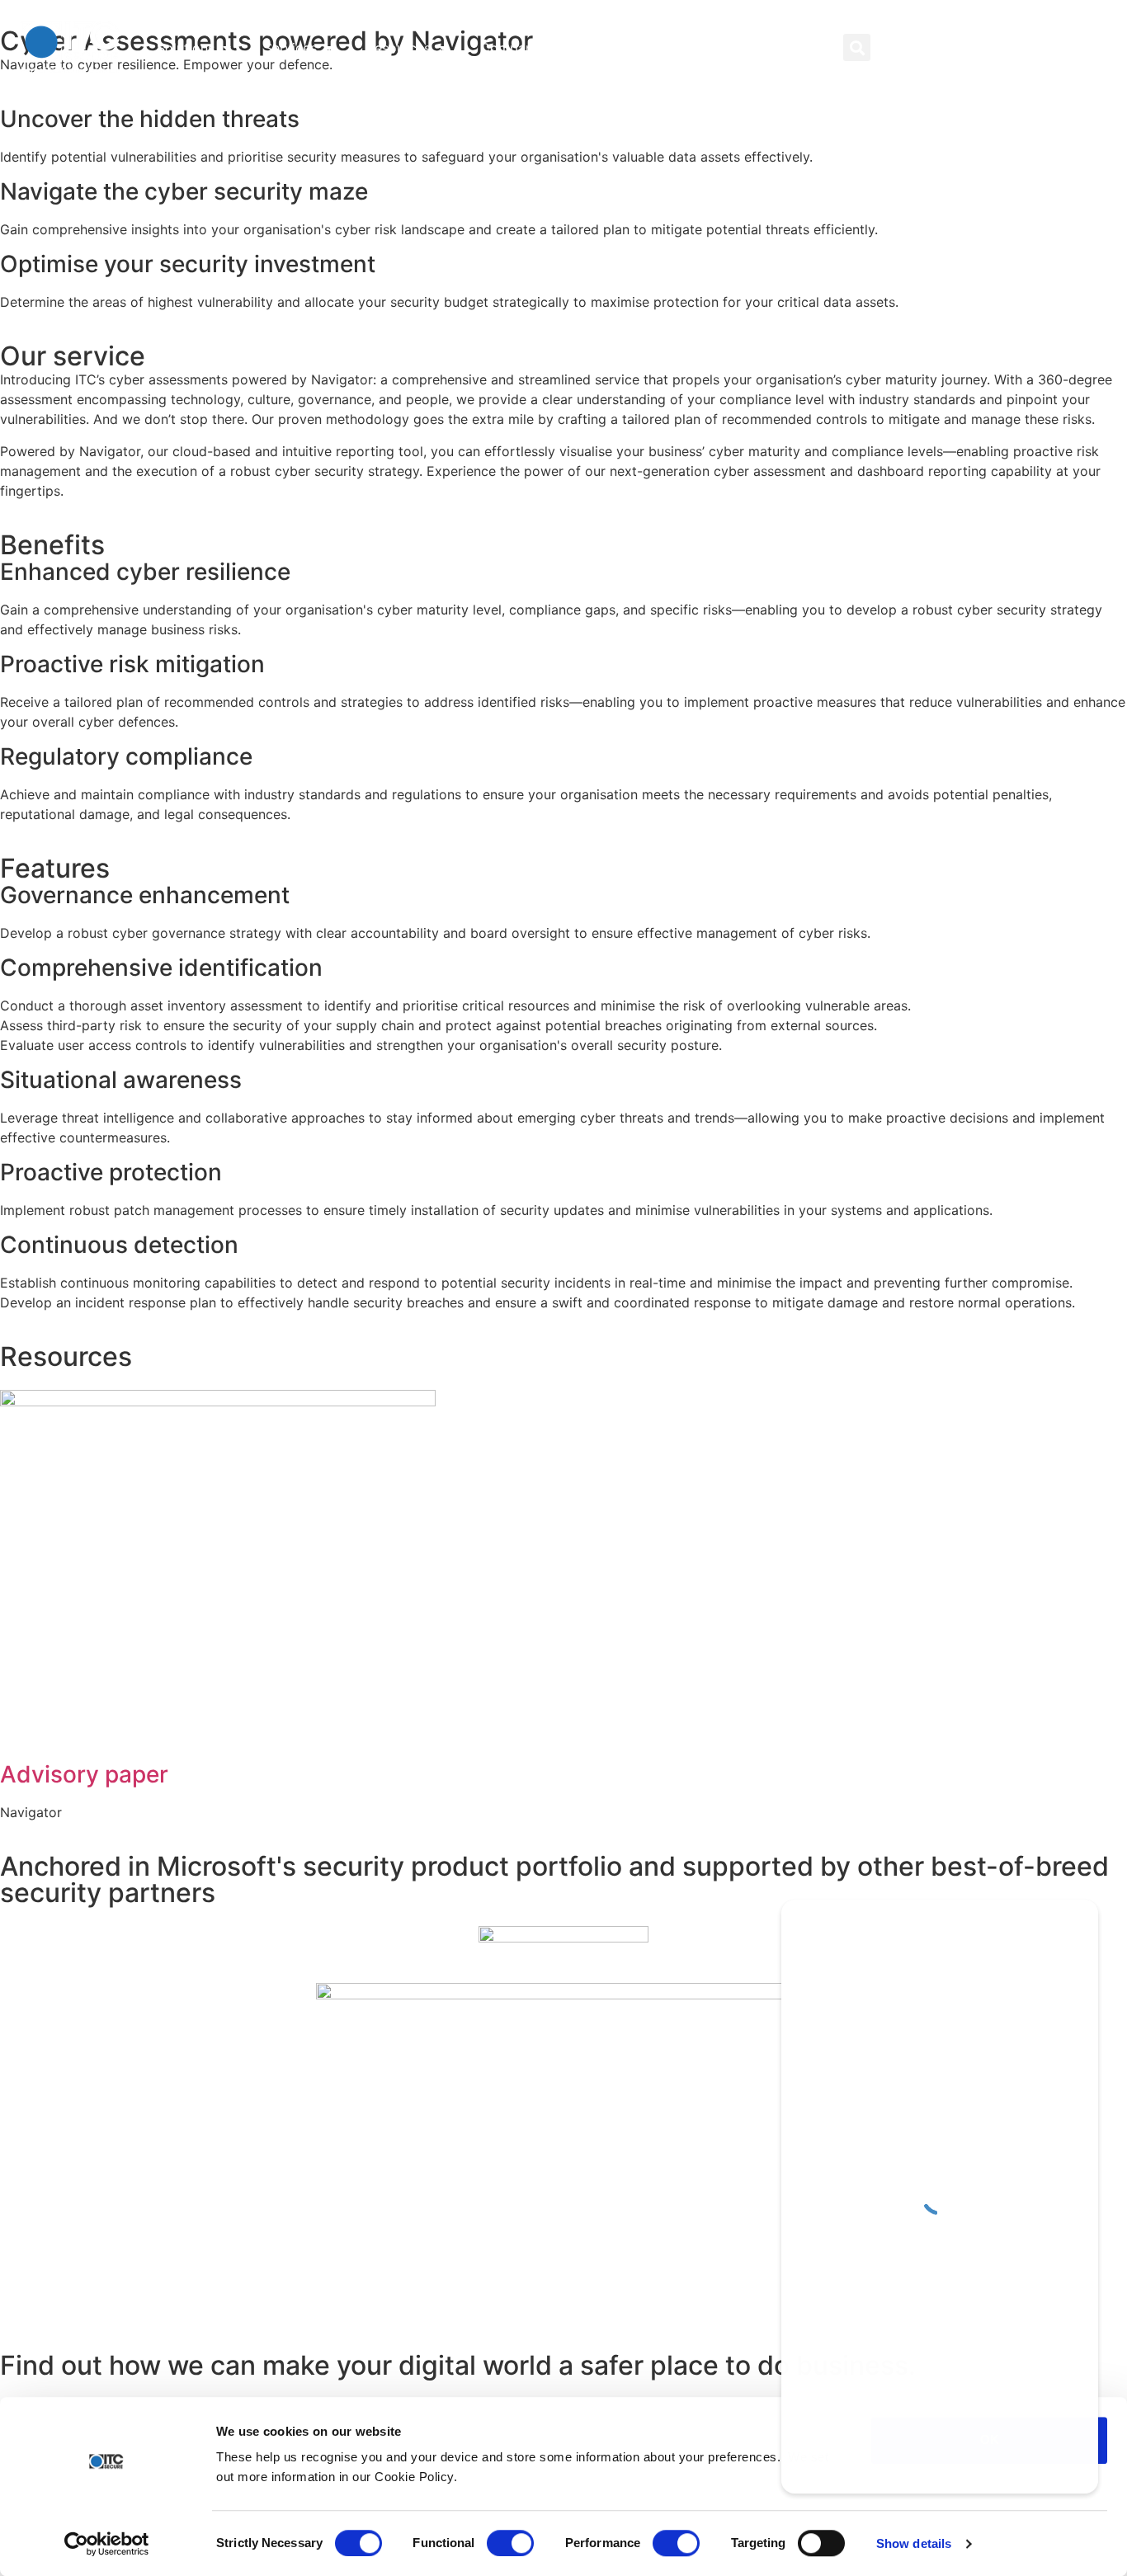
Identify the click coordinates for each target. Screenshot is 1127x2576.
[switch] (510, 2543)
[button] (857, 47)
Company (510, 48)
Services (290, 48)
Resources (398, 48)
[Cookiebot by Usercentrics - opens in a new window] (107, 2544)
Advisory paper (84, 1774)
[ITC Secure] (940, 2197)
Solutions (186, 48)
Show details (914, 2543)
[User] (920, 47)
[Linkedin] (953, 47)
